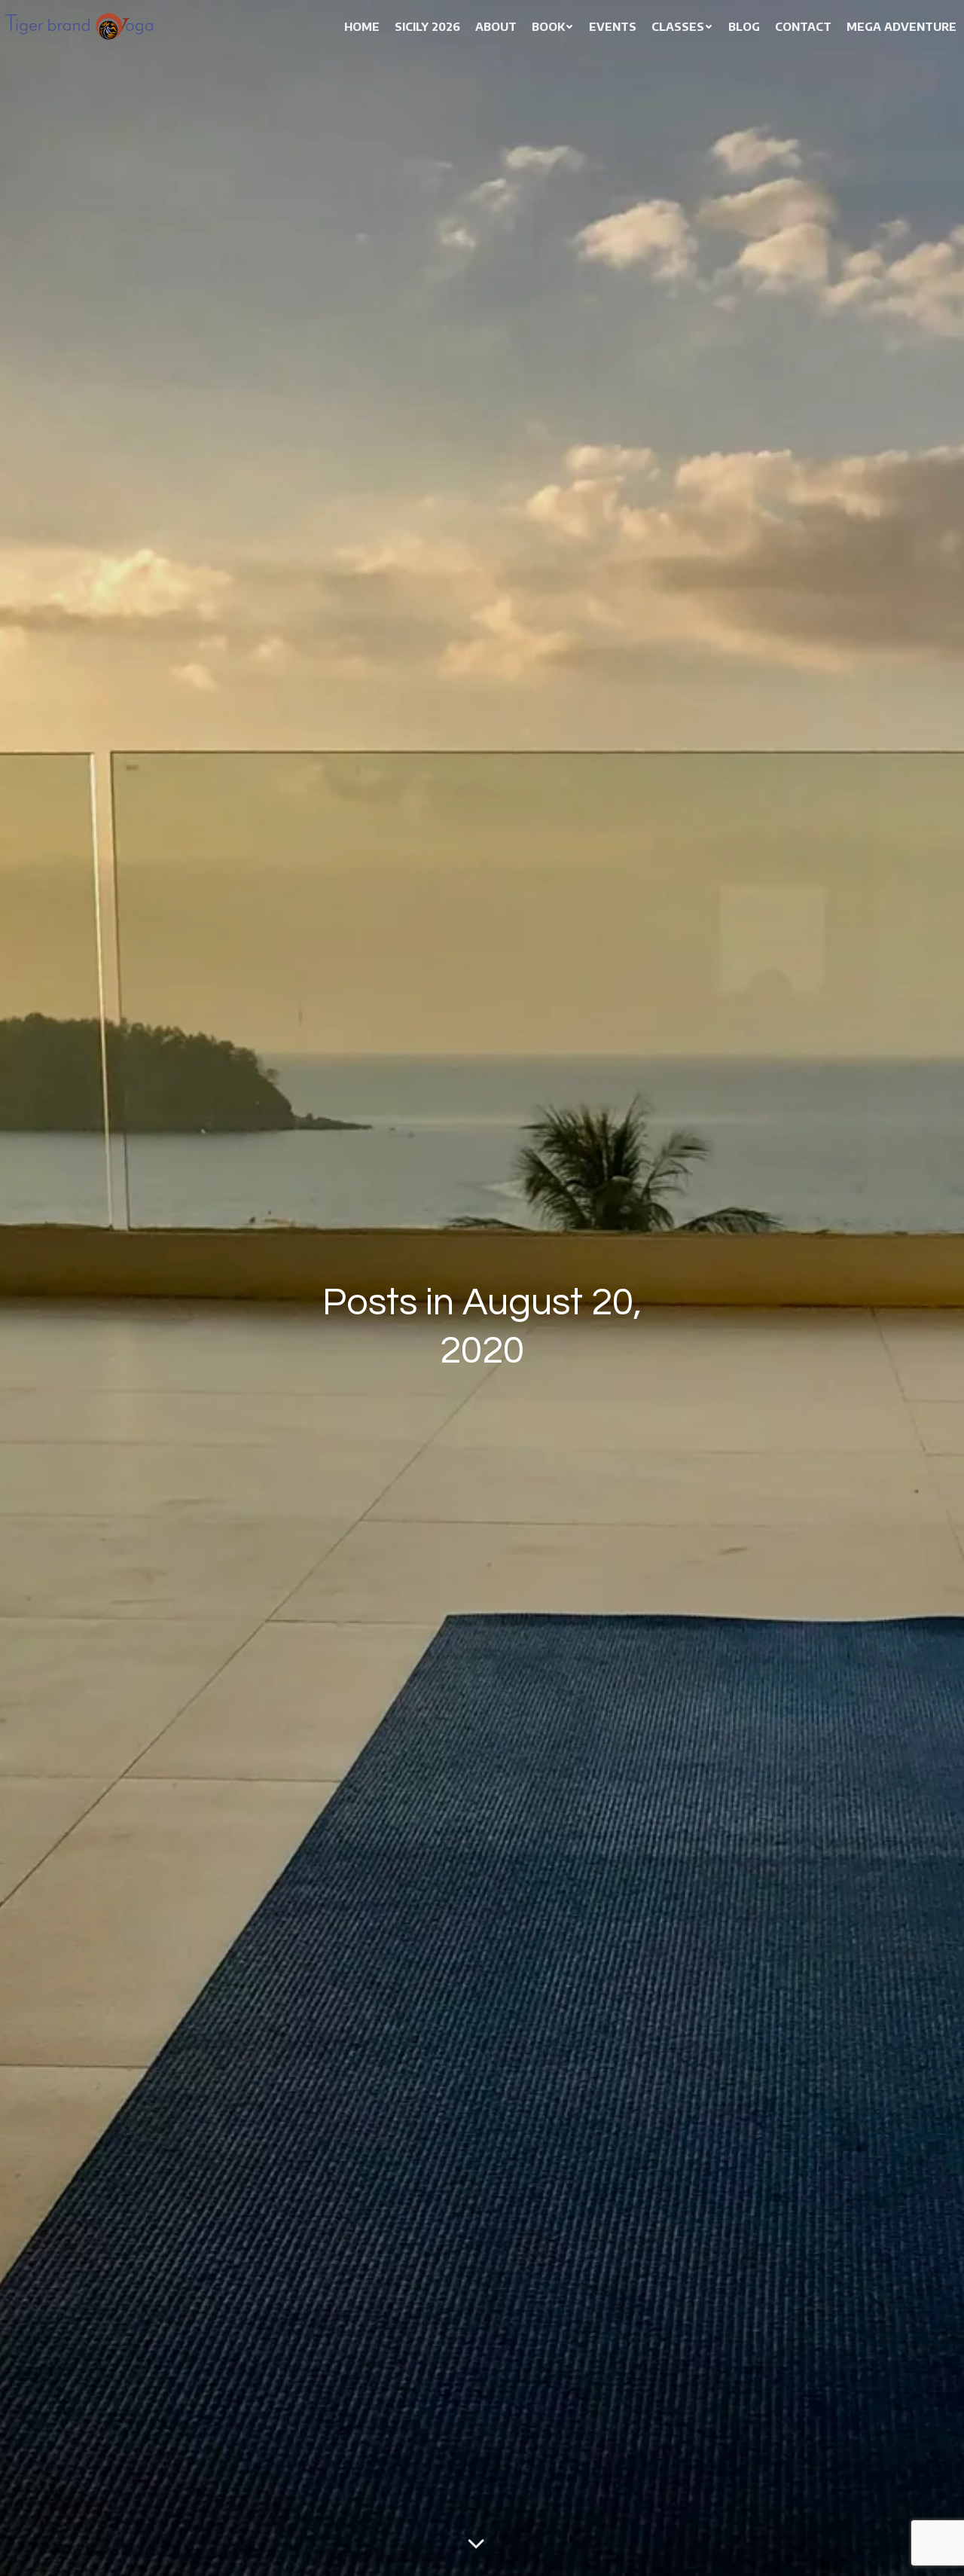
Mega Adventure (901, 26)
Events (613, 26)
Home (362, 26)
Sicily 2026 (427, 26)
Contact (803, 26)
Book (548, 26)
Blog (744, 26)
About (496, 26)
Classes (678, 26)
